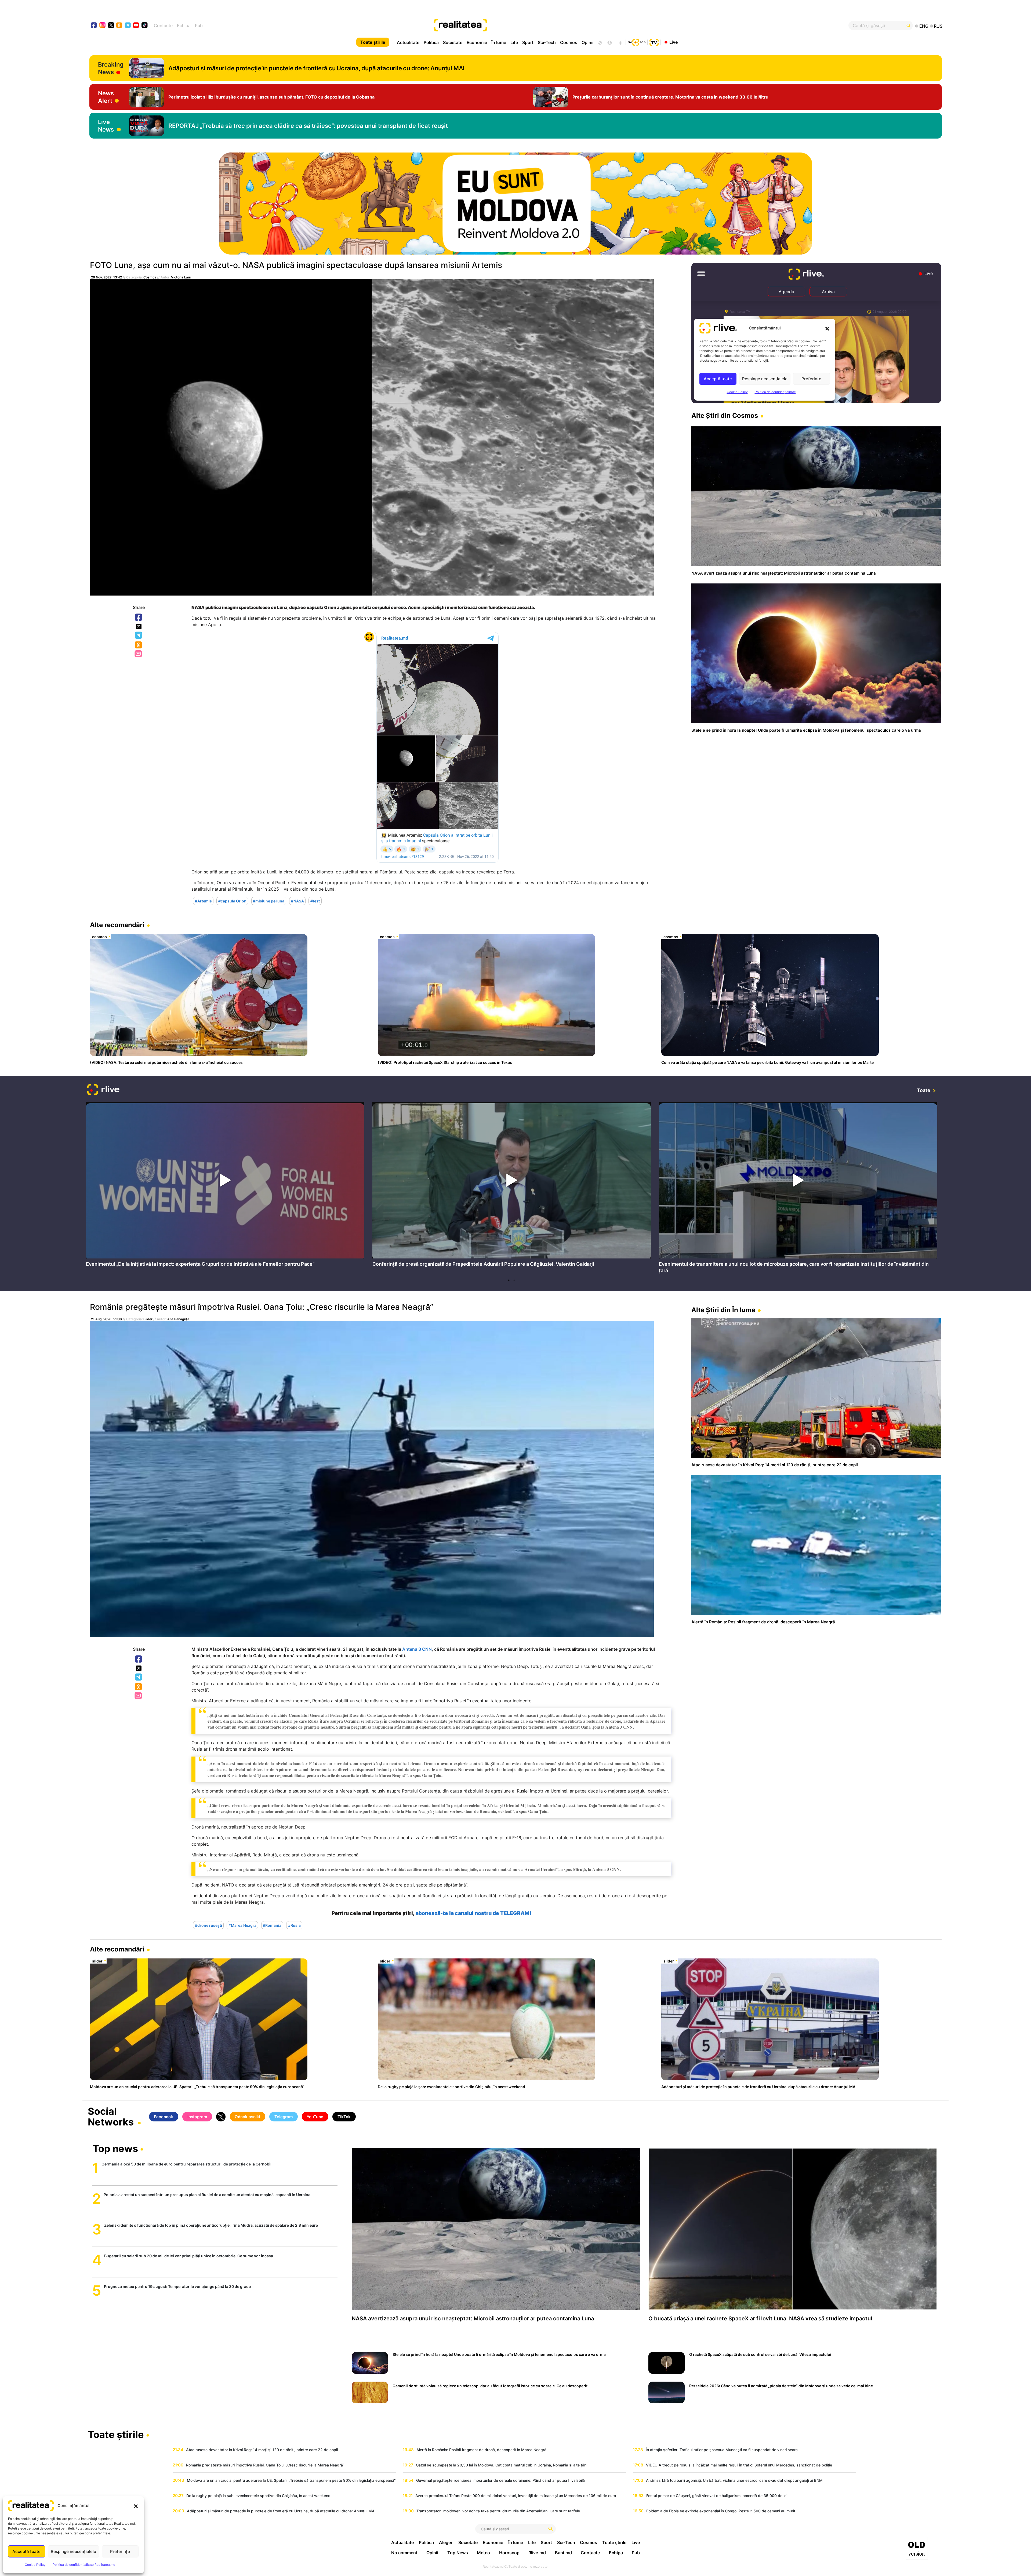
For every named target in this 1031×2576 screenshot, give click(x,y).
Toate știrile (373, 42)
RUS (938, 26)
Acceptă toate (26, 2551)
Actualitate (408, 42)
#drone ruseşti (208, 1925)
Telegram (139, 636)
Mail (139, 654)
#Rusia (294, 1925)
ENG (924, 26)
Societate (453, 42)
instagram (103, 26)
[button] (136, 2506)
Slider (148, 1319)
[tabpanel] (225, 1186)
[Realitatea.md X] (111, 25)
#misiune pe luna (269, 901)
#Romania (272, 1925)
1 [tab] (509, 1280)
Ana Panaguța (178, 1319)
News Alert (106, 97)
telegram (128, 26)
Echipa (184, 26)
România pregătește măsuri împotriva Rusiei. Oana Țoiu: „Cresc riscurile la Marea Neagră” (262, 1307)
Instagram (197, 2117)
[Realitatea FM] (637, 42)
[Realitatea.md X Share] (139, 627)
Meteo (483, 2553)
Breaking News (111, 68)
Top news (115, 2149)
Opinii (587, 42)
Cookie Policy (35, 2565)
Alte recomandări (117, 925)
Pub (199, 26)
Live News (106, 126)
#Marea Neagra (242, 1925)
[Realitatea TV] (654, 42)
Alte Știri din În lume (723, 1310)
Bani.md (563, 2553)
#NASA (297, 901)
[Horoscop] (600, 42)
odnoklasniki (119, 26)
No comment (404, 2553)
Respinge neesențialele (73, 2551)
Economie (477, 42)
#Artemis (203, 901)
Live (674, 42)
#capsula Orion (232, 901)
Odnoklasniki (139, 645)
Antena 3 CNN (417, 1649)
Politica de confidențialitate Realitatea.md (84, 2565)
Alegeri (446, 2542)
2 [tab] (514, 1280)
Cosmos (569, 42)
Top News (458, 2553)
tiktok (145, 26)
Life (514, 42)
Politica (431, 42)
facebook (94, 26)
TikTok (344, 2117)
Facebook (139, 618)
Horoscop (509, 2553)
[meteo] (620, 42)
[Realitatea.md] (916, 2548)
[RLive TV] (103, 1090)
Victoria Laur (181, 277)
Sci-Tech (547, 42)
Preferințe (120, 2551)
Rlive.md (537, 2553)
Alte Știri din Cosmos (725, 416)
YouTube (315, 2117)
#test (315, 901)
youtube (136, 26)
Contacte (163, 26)
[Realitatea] (558, 26)
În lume (499, 42)
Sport (528, 42)
